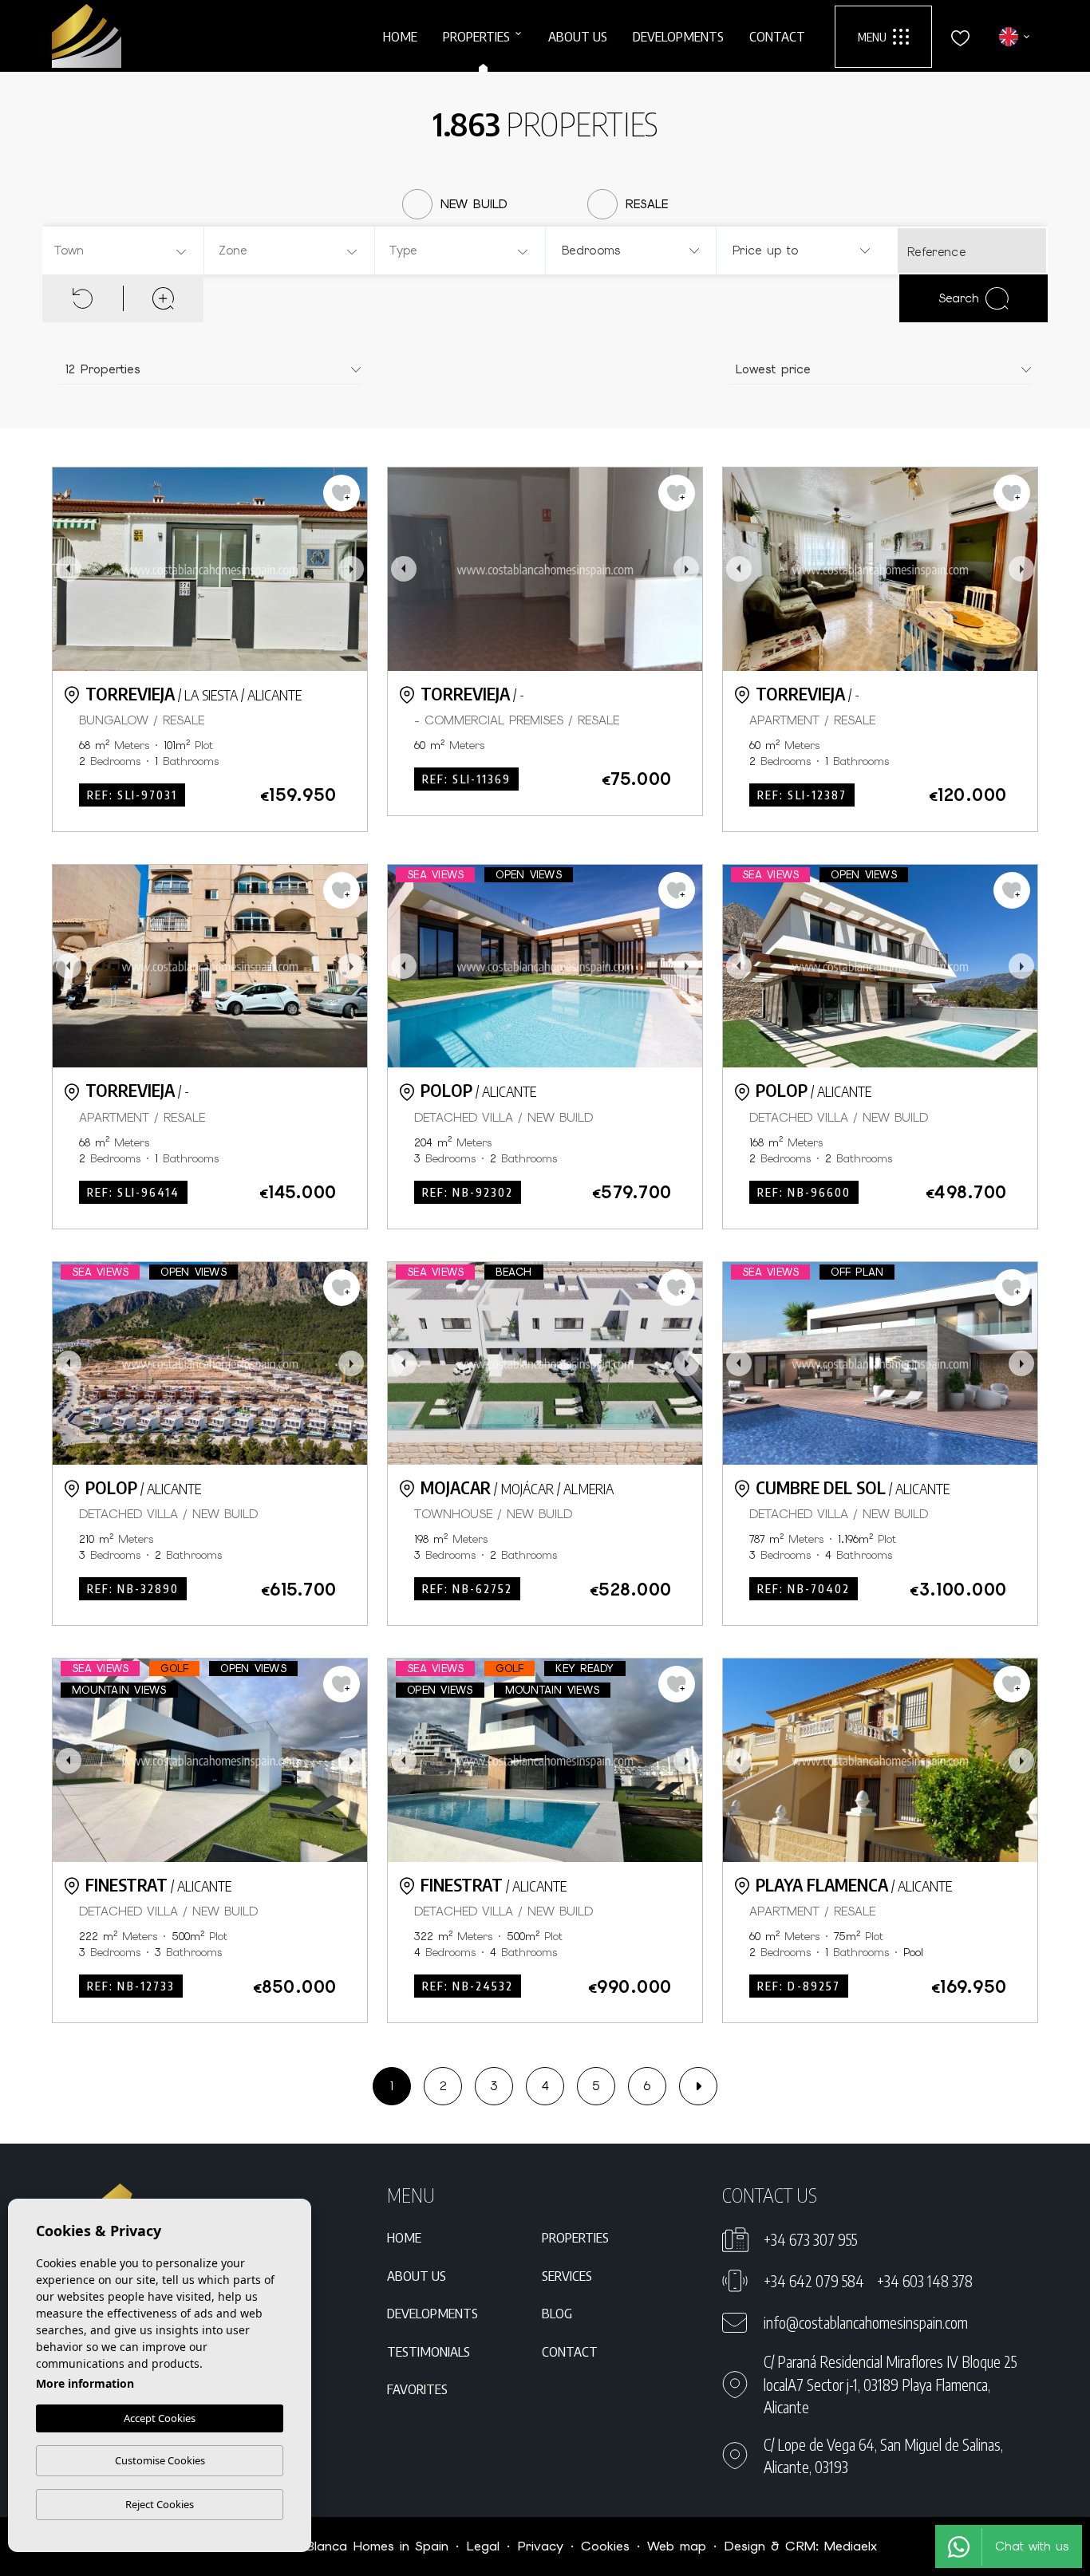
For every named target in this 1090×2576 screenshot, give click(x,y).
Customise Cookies (160, 2460)
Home (400, 36)
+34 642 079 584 (814, 2281)
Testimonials (428, 2351)
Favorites (417, 2389)
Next (351, 569)
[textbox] (125, 251)
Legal (483, 2546)
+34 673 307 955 (810, 2239)
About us (578, 36)
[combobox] (121, 250)
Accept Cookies (160, 2418)
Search (959, 298)
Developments (678, 36)
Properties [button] (476, 36)
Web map (677, 2546)
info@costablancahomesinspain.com (866, 2322)
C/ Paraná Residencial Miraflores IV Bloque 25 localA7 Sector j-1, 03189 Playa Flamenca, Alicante (890, 2384)
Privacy (540, 2546)
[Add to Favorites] (342, 493)
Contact (777, 36)
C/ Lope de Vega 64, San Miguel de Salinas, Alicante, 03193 (883, 2456)
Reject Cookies (160, 2504)
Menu (872, 37)
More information (85, 2383)
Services (567, 2275)
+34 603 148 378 (925, 2281)
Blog (557, 2313)
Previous (69, 569)
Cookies (605, 2546)
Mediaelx (851, 2546)
